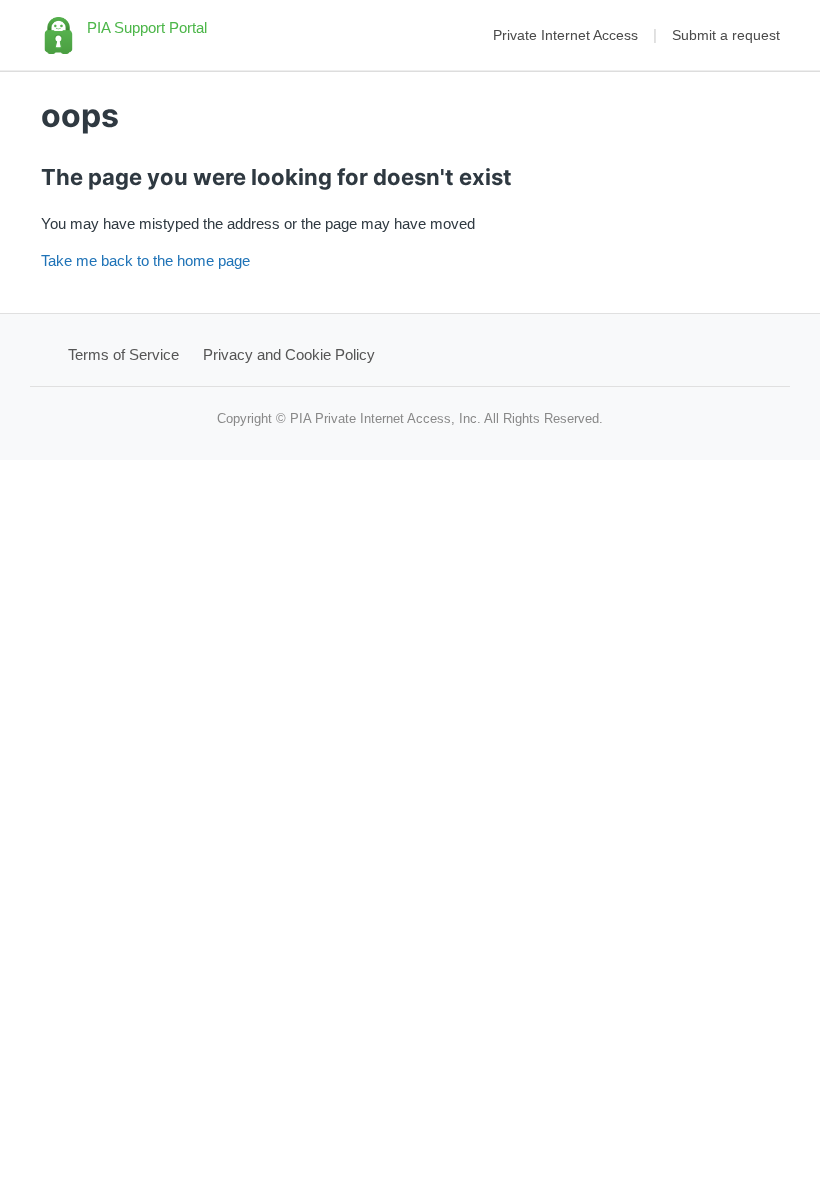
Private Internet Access (565, 35)
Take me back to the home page (145, 260)
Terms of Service (123, 354)
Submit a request (726, 35)
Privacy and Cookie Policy (289, 354)
